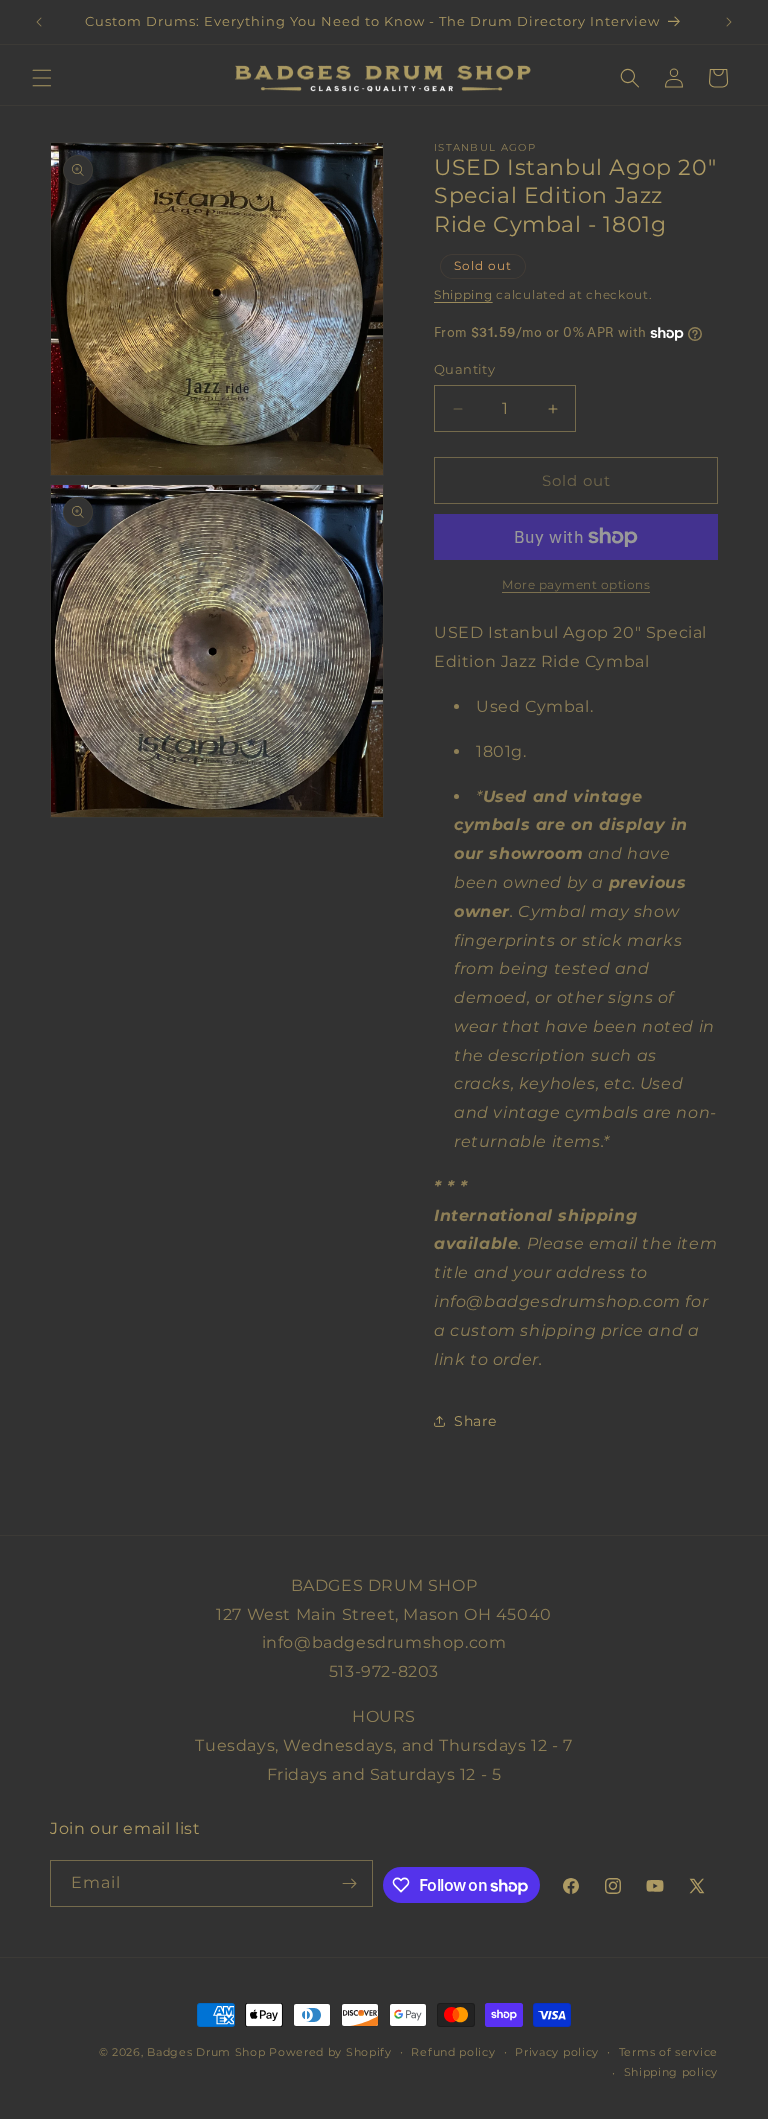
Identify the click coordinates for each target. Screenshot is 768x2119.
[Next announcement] (729, 22)
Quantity (464, 369)
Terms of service (668, 2052)
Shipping (463, 294)
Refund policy (453, 2052)
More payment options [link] (576, 584)
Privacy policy (557, 2052)
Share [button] (475, 1421)
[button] (42, 78)
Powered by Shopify (330, 2052)
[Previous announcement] (39, 22)
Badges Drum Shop (206, 2052)
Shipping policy (671, 2072)
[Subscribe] (350, 1883)
